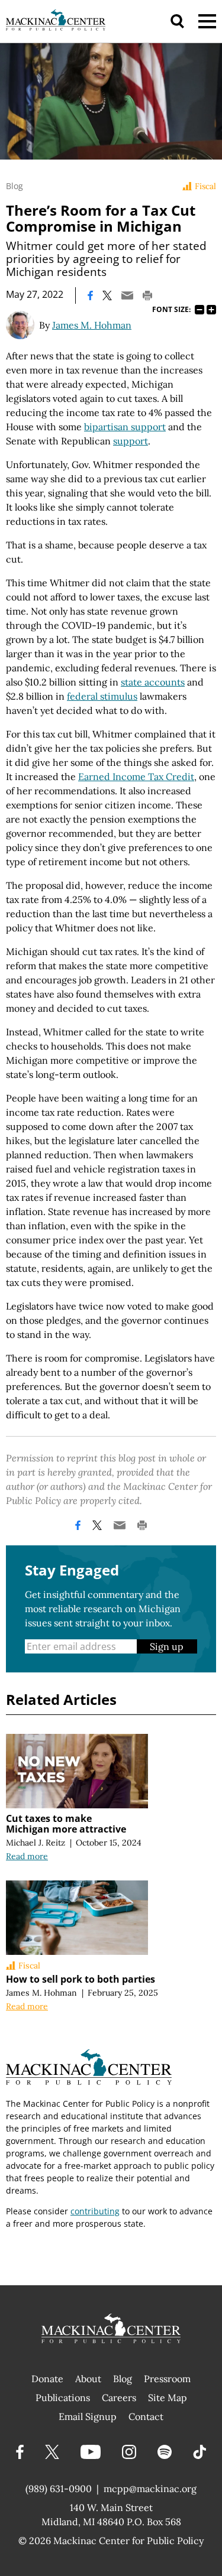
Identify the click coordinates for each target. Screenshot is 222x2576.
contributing (95, 2211)
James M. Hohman (92, 325)
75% (200, 310)
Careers (119, 2398)
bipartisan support (125, 427)
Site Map (168, 2398)
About (88, 2379)
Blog (15, 186)
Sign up (167, 1646)
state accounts (153, 682)
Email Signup (88, 2416)
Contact (146, 2416)
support (131, 441)
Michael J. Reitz (36, 1843)
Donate (47, 2379)
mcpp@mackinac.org (150, 2489)
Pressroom (167, 2379)
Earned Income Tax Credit (136, 777)
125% (211, 310)
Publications (63, 2398)
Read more (27, 1856)
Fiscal (205, 186)
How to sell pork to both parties (81, 1979)
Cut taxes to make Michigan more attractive (66, 1824)
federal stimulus (102, 696)
